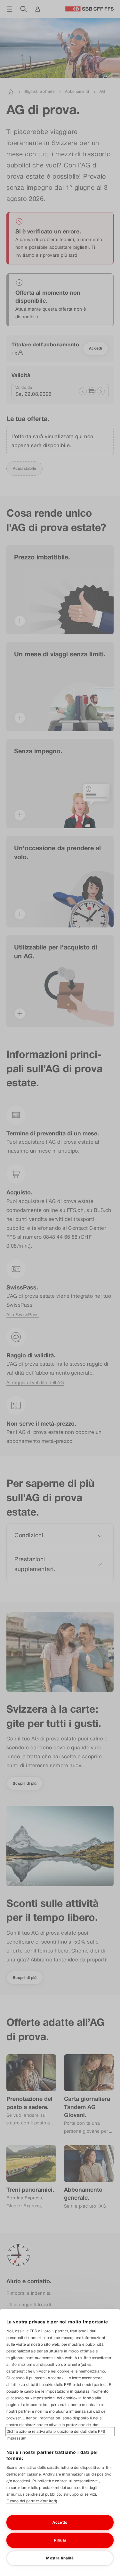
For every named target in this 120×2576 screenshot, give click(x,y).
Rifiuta (60, 2540)
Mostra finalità (60, 2558)
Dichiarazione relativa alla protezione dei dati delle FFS (56, 2432)
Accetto (60, 2522)
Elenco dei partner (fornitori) (32, 2501)
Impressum (16, 2438)
